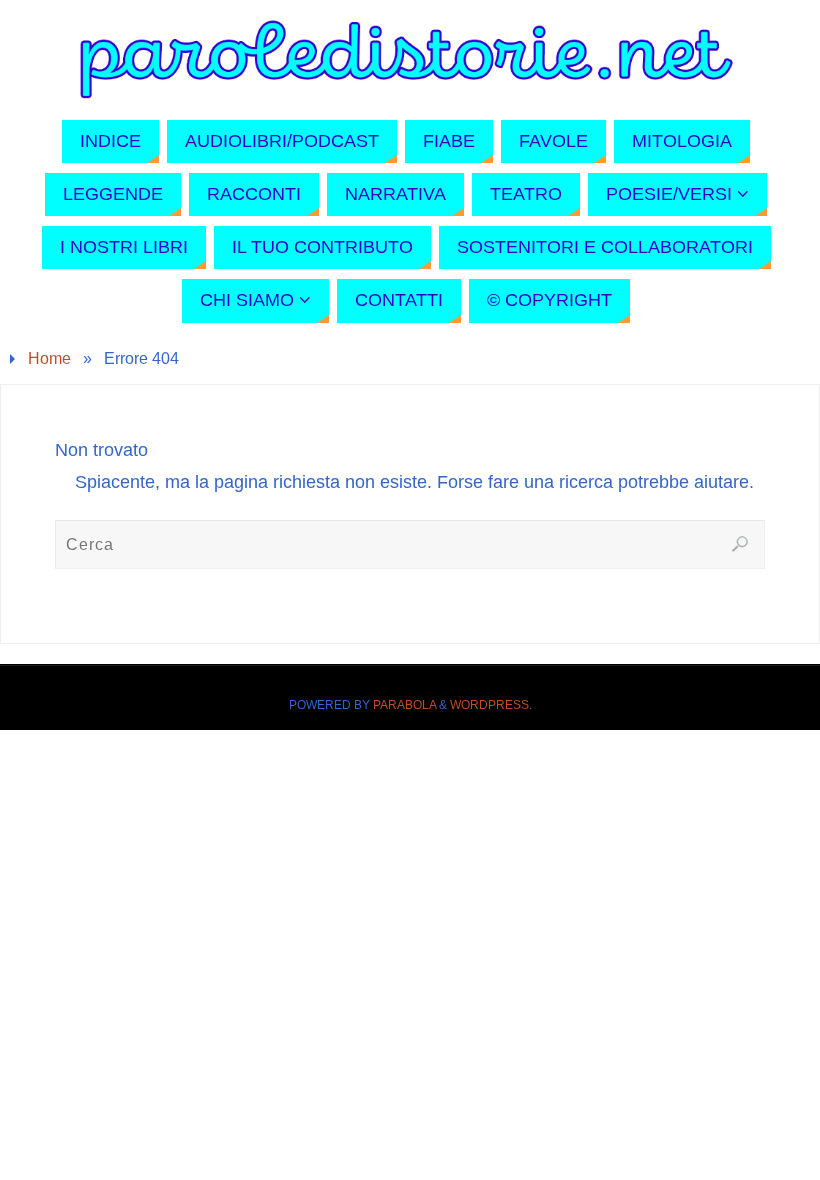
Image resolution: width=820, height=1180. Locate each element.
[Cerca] (740, 544)
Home (49, 358)
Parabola (404, 705)
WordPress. (491, 705)
